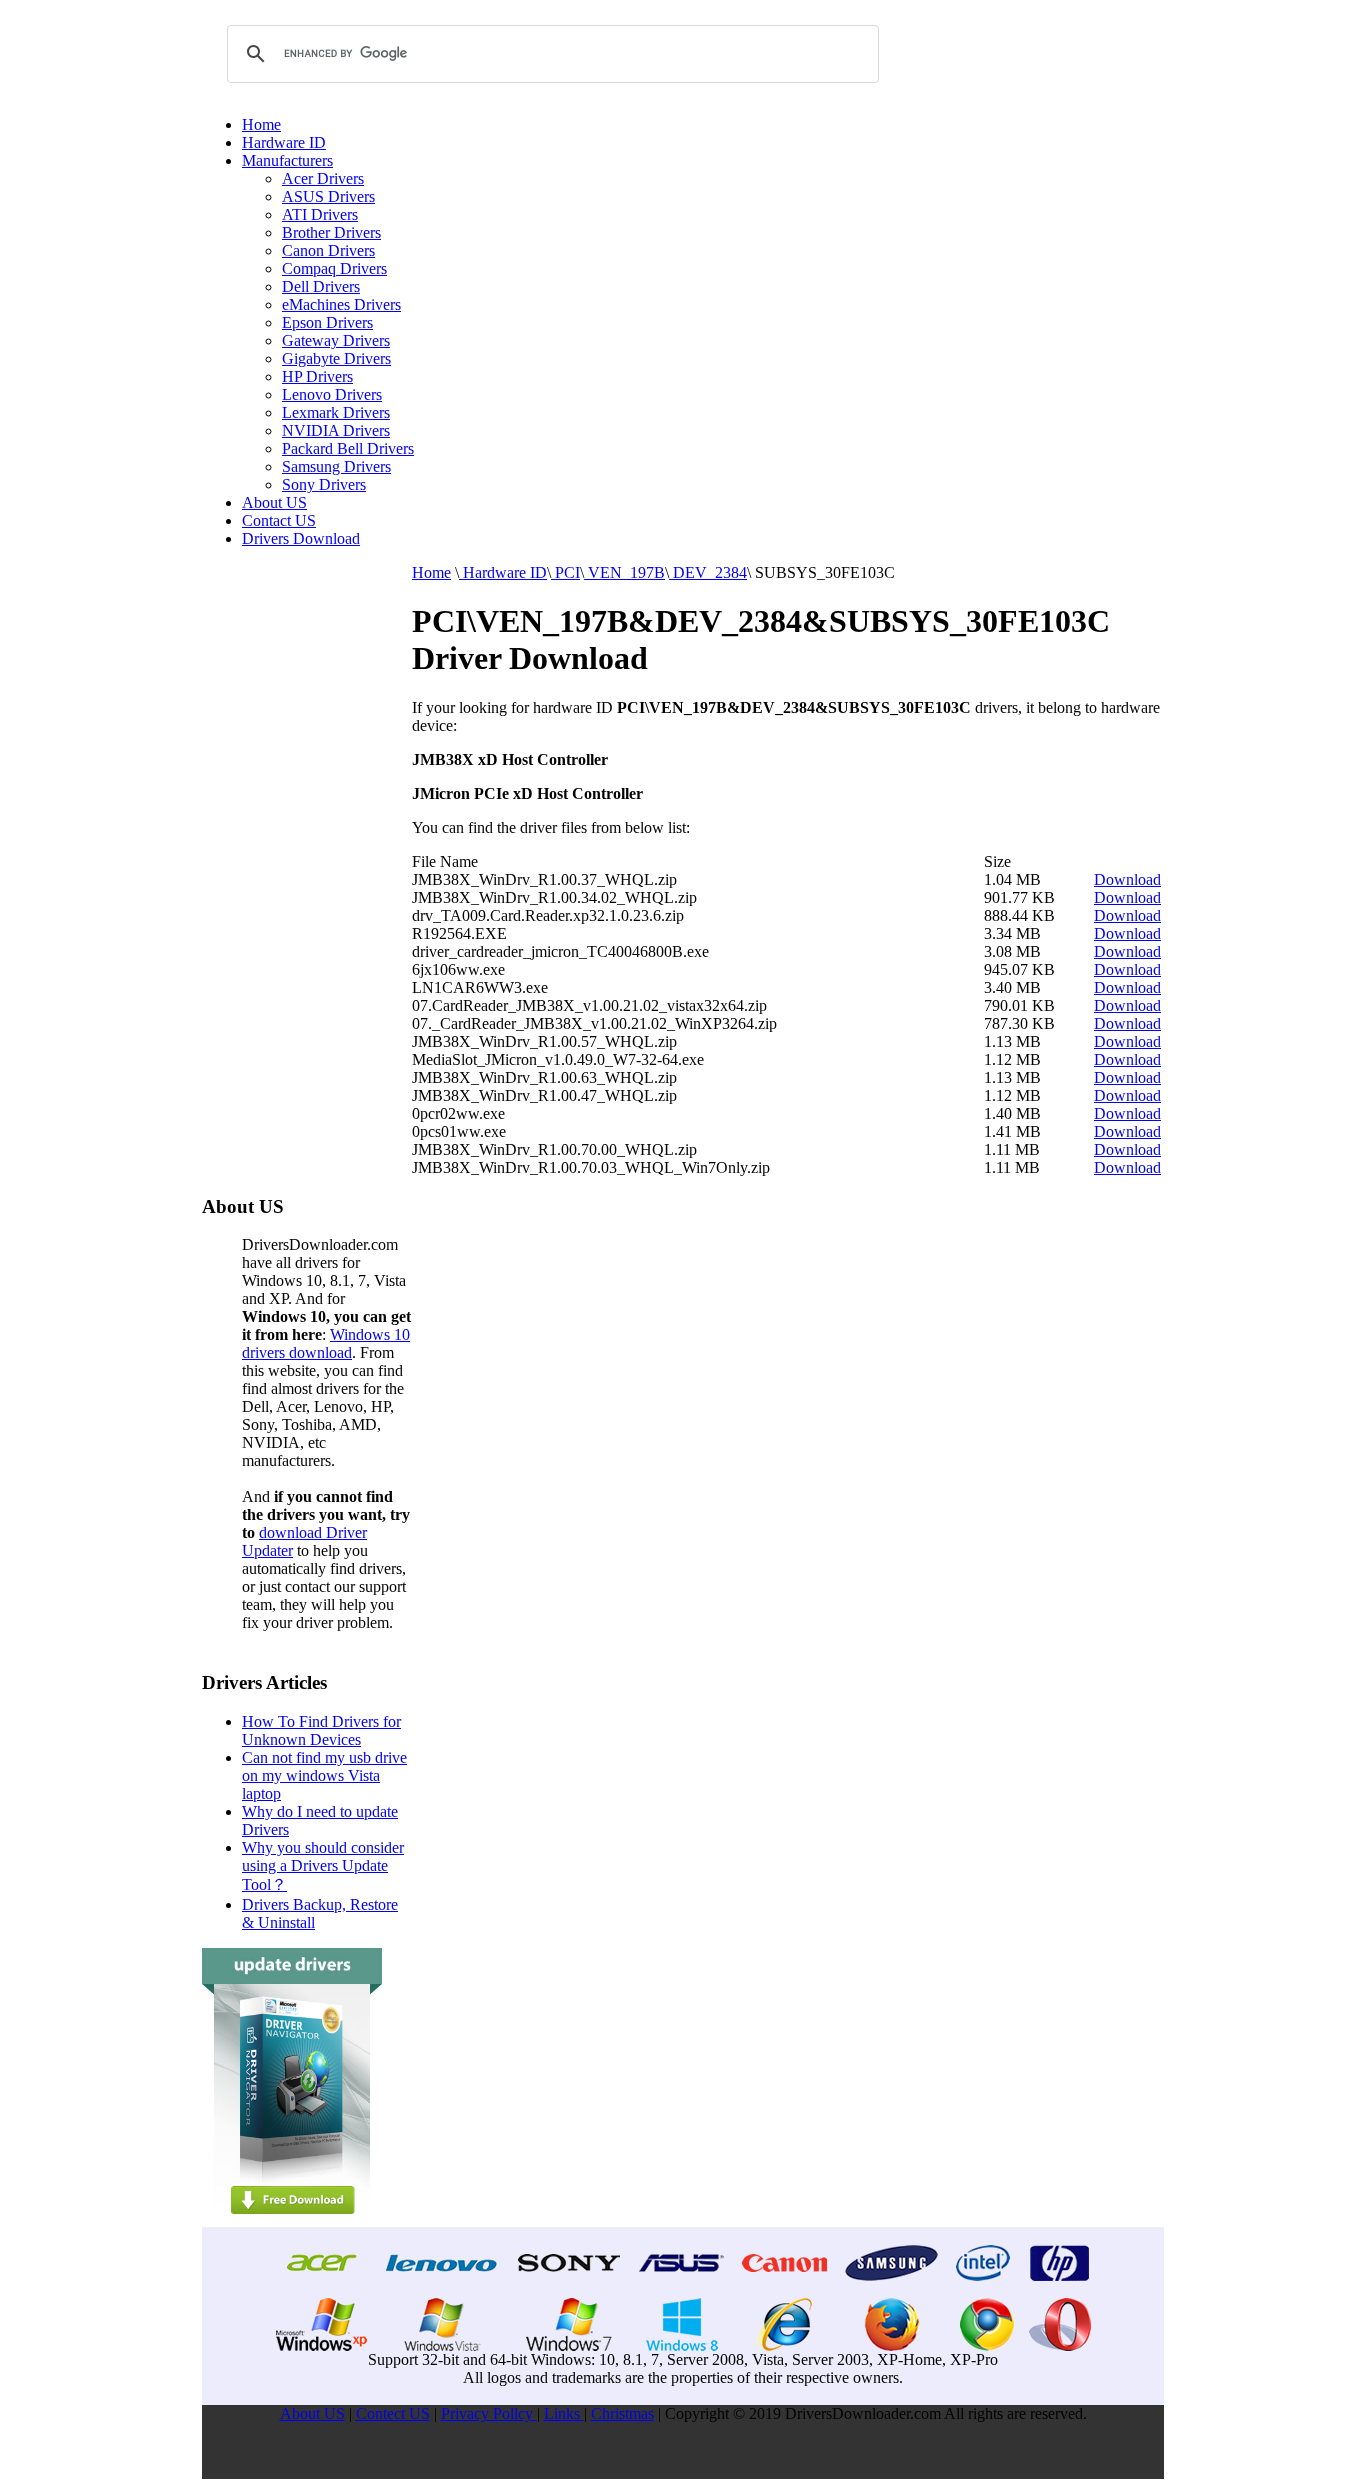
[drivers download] (292, 2221)
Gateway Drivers (336, 340)
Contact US (279, 520)
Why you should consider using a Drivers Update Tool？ (323, 1866)
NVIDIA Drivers (336, 430)
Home (261, 124)
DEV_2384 (708, 572)
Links (564, 2413)
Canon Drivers (328, 250)
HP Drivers (317, 376)
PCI (565, 572)
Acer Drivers (323, 178)
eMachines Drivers (341, 304)
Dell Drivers (321, 286)
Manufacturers (287, 160)
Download (1127, 879)
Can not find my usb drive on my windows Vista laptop (324, 1775)
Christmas (622, 2413)
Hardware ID (284, 142)
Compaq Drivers (334, 268)
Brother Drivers (331, 232)
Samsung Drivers (336, 466)
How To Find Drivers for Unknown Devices (321, 1730)
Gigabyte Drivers (336, 358)
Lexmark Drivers (336, 412)
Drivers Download (301, 538)
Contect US (393, 2413)
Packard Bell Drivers (348, 448)
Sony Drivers (324, 484)
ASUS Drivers (328, 196)
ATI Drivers (320, 214)
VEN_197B (624, 572)
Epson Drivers (327, 322)
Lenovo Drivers (332, 394)
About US (274, 502)
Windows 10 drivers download (326, 1343)
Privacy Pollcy (489, 2413)
